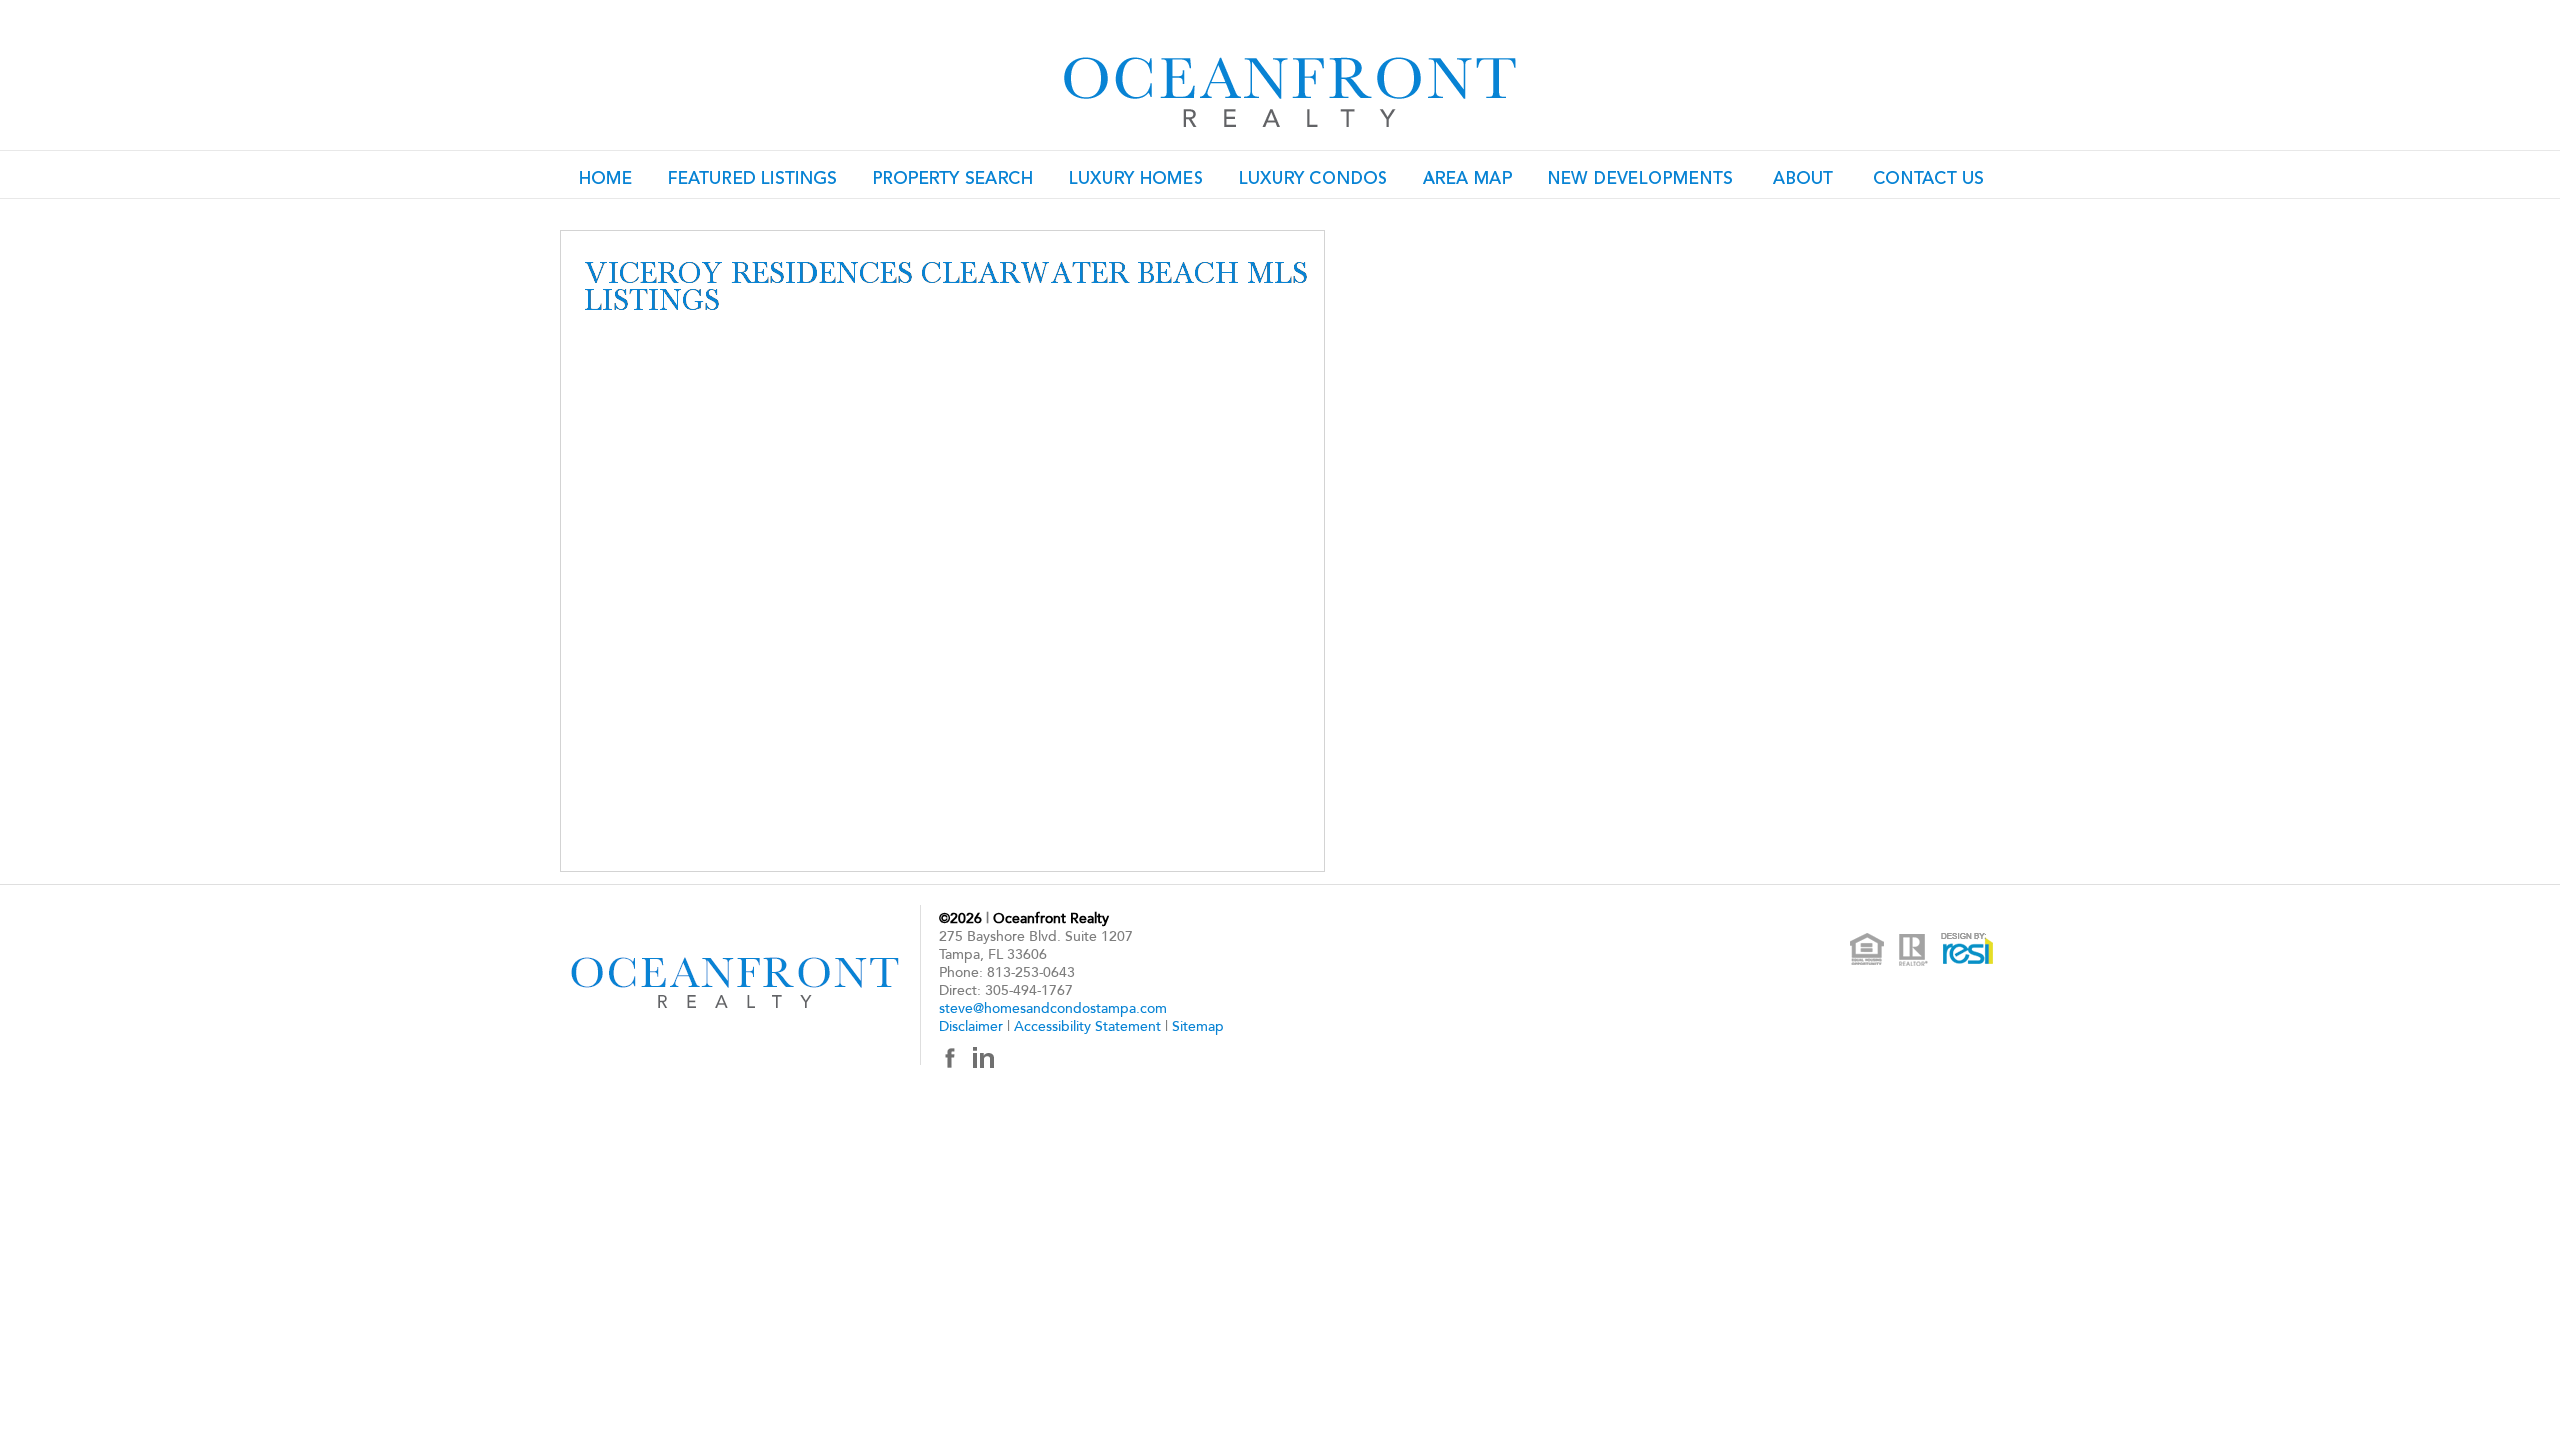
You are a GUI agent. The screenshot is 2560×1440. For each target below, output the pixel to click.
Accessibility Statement (1087, 1026)
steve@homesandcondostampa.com (1053, 1008)
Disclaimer (971, 1026)
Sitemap (1198, 1026)
